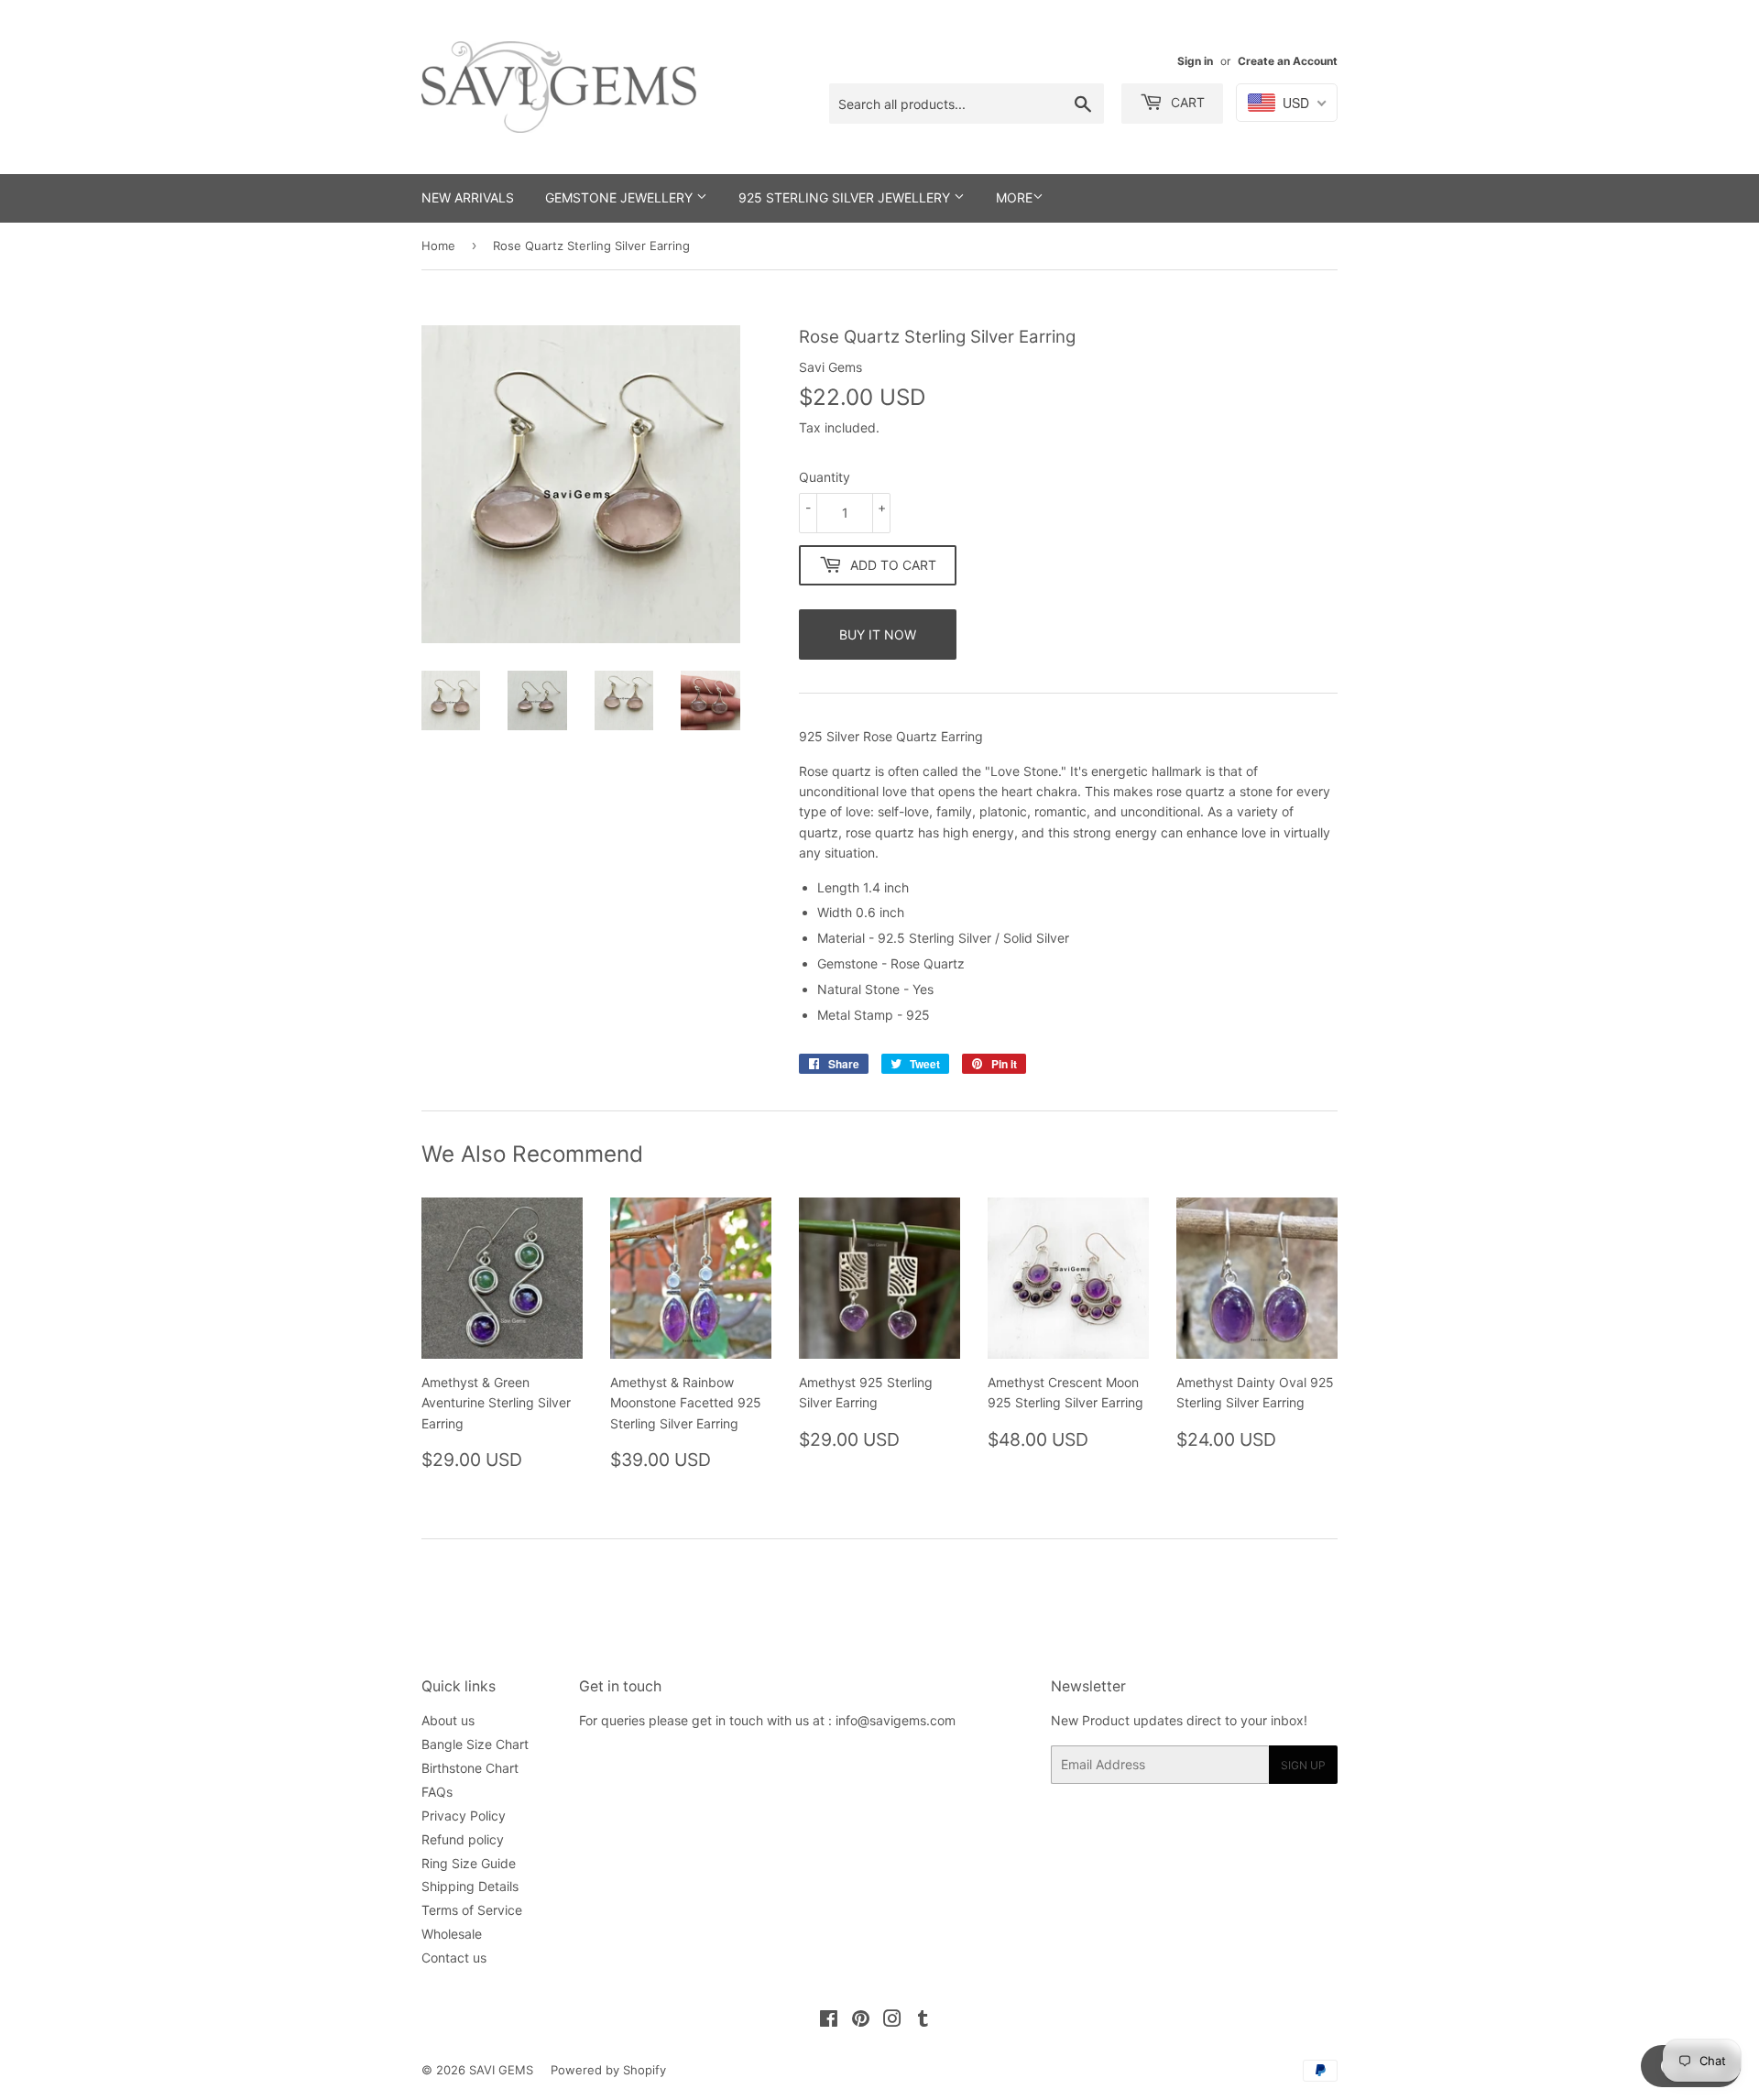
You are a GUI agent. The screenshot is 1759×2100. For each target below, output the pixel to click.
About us (448, 1720)
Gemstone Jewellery (621, 197)
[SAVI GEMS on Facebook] (829, 2021)
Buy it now (878, 634)
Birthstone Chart (470, 1768)
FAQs (437, 1792)
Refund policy (463, 1839)
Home (438, 246)
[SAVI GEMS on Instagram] (892, 2021)
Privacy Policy (464, 1816)
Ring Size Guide (469, 1863)
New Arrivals (468, 197)
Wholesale (452, 1934)
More (1014, 197)
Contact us (454, 1958)
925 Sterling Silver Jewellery (846, 197)
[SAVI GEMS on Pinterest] (861, 2021)
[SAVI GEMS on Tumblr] (923, 2021)
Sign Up (1303, 1765)
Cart (1186, 102)
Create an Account (1288, 61)
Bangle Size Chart (475, 1744)
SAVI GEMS (501, 2070)
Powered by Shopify (608, 2070)
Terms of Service (472, 1910)
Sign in (1195, 61)
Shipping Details (470, 1886)
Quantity (825, 477)
